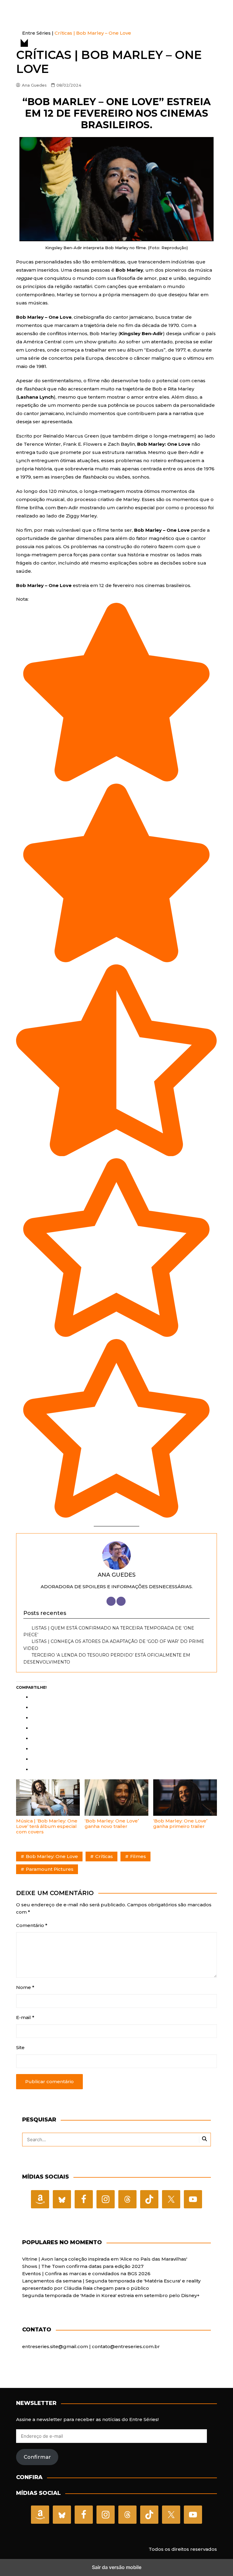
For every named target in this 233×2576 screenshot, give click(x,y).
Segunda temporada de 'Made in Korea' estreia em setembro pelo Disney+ (111, 2295)
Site (20, 2047)
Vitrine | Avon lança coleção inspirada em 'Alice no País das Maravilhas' (105, 2259)
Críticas (104, 1856)
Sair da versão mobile (117, 2567)
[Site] (111, 1601)
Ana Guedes (34, 85)
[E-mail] (121, 1601)
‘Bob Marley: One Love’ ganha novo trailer (112, 1824)
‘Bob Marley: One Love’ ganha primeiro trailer (180, 1824)
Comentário (32, 1925)
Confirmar (37, 2457)
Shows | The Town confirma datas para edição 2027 (83, 2266)
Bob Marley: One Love (52, 1856)
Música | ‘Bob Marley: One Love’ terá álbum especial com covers (47, 1826)
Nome (25, 1987)
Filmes (138, 1856)
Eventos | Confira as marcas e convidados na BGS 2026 (86, 2274)
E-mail (25, 2017)
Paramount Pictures (50, 1869)
